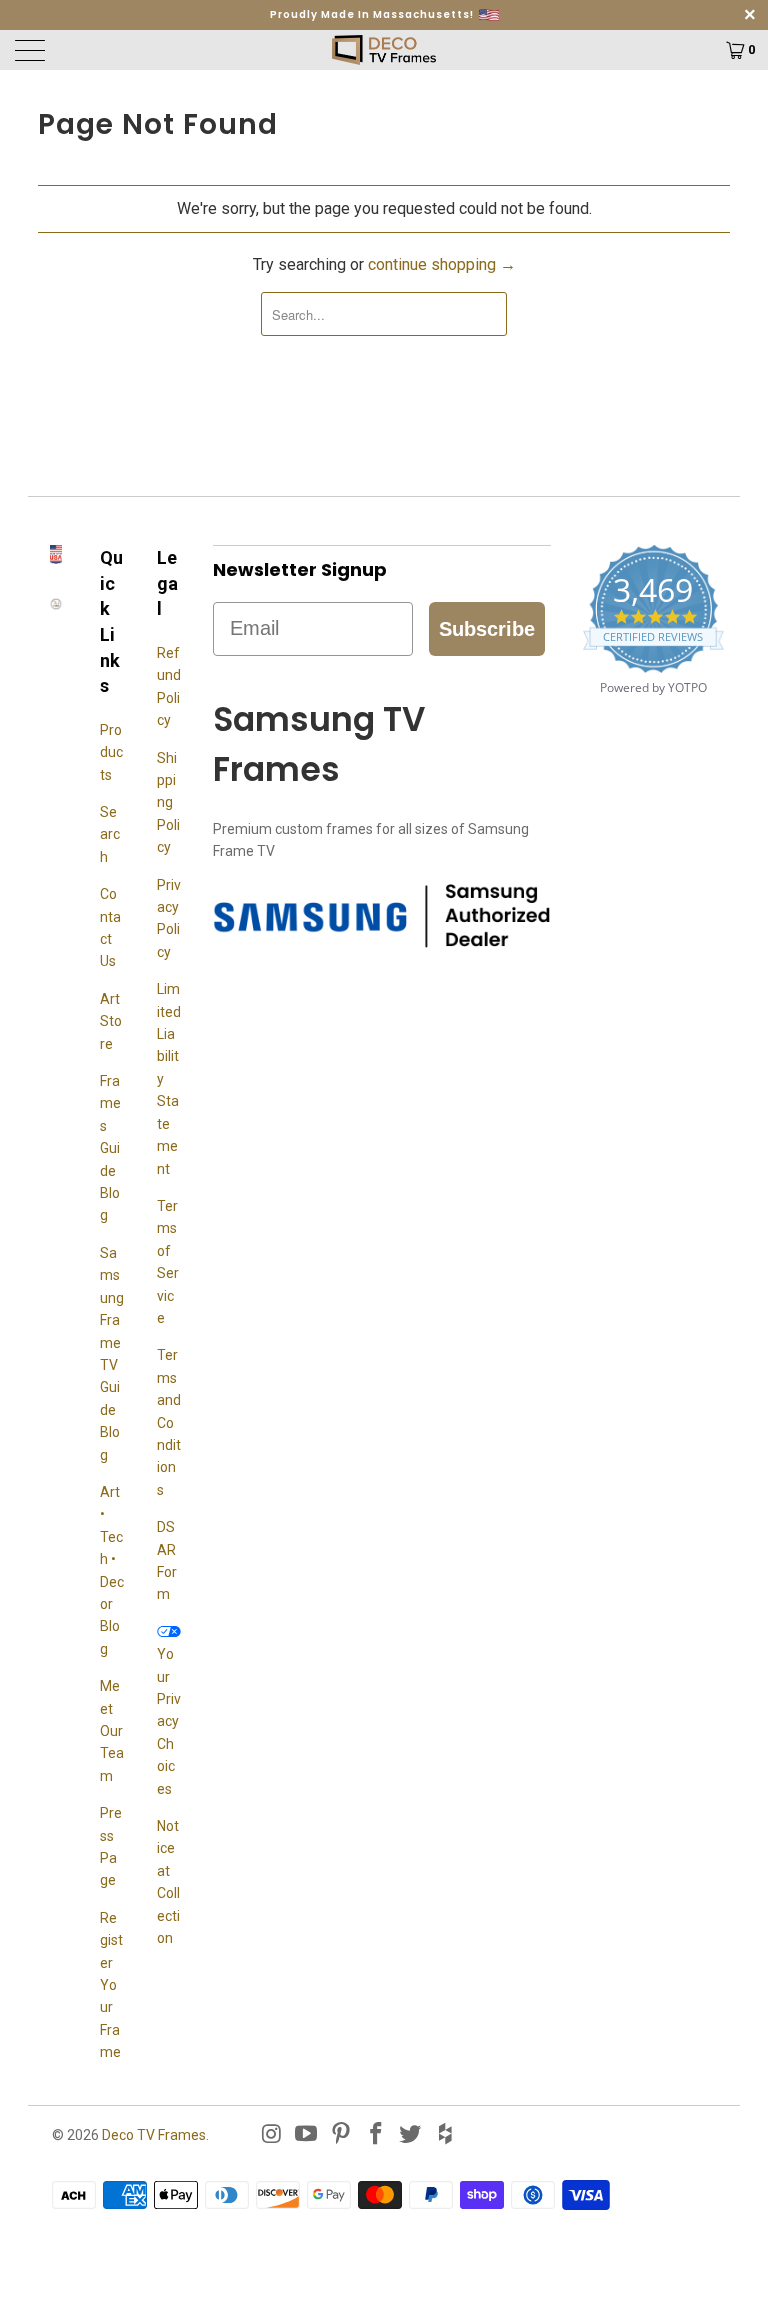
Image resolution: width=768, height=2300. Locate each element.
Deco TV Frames (154, 2135)
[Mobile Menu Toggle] (105, 50)
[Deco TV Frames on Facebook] (376, 2135)
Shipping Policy (168, 803)
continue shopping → (442, 264)
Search (110, 834)
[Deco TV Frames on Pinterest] (342, 2135)
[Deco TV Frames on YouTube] (307, 2135)
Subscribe (487, 629)
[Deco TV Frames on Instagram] (272, 2135)
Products (111, 752)
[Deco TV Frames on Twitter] (411, 2135)
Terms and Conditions (169, 1422)
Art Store (111, 1021)
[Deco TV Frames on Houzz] (446, 2135)
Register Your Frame (111, 1985)
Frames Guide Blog (110, 1148)
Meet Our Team (112, 1731)
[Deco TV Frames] (384, 50)
